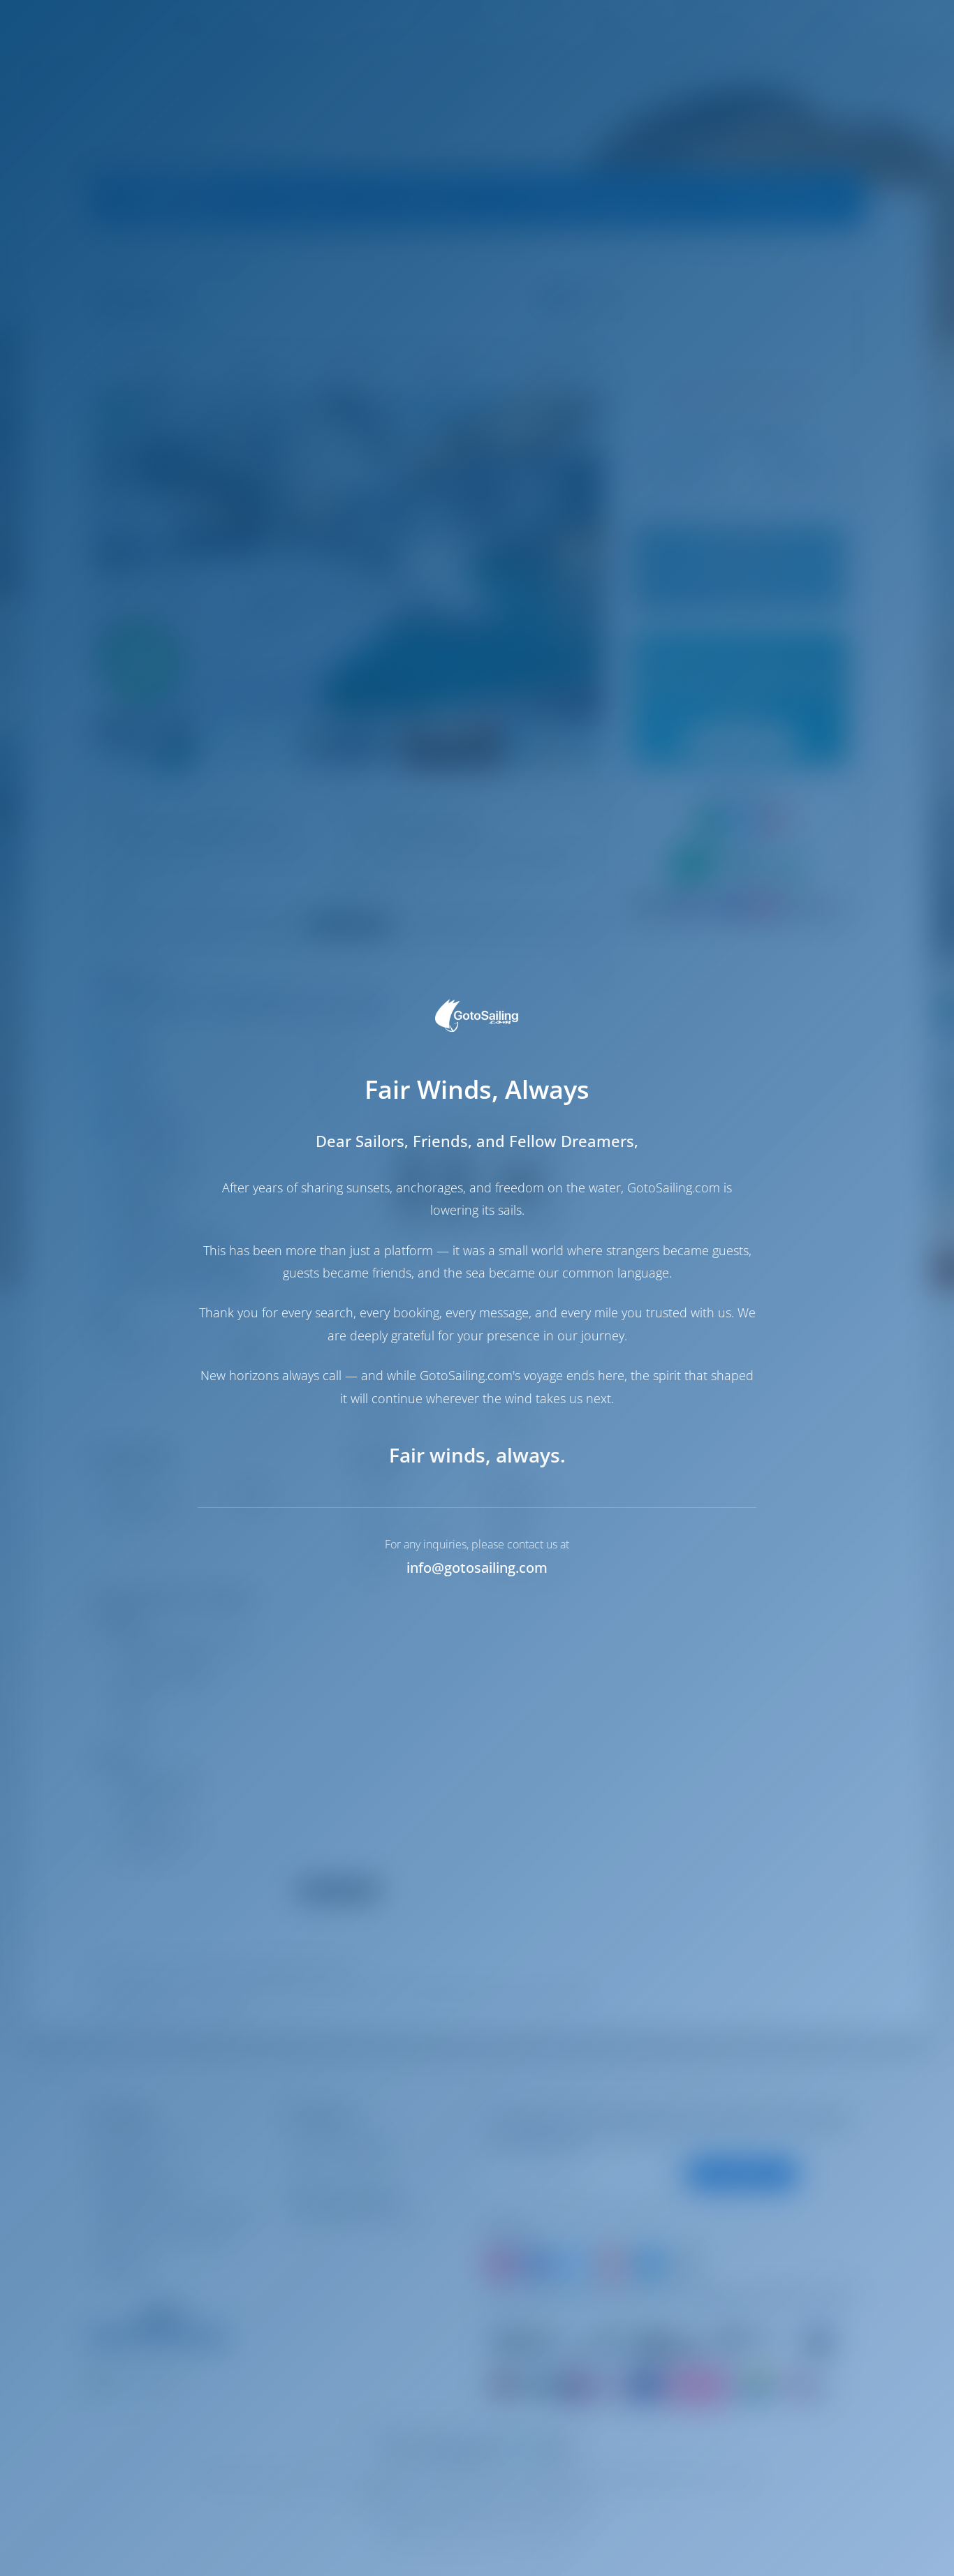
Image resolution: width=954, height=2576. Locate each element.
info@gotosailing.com (477, 1568)
